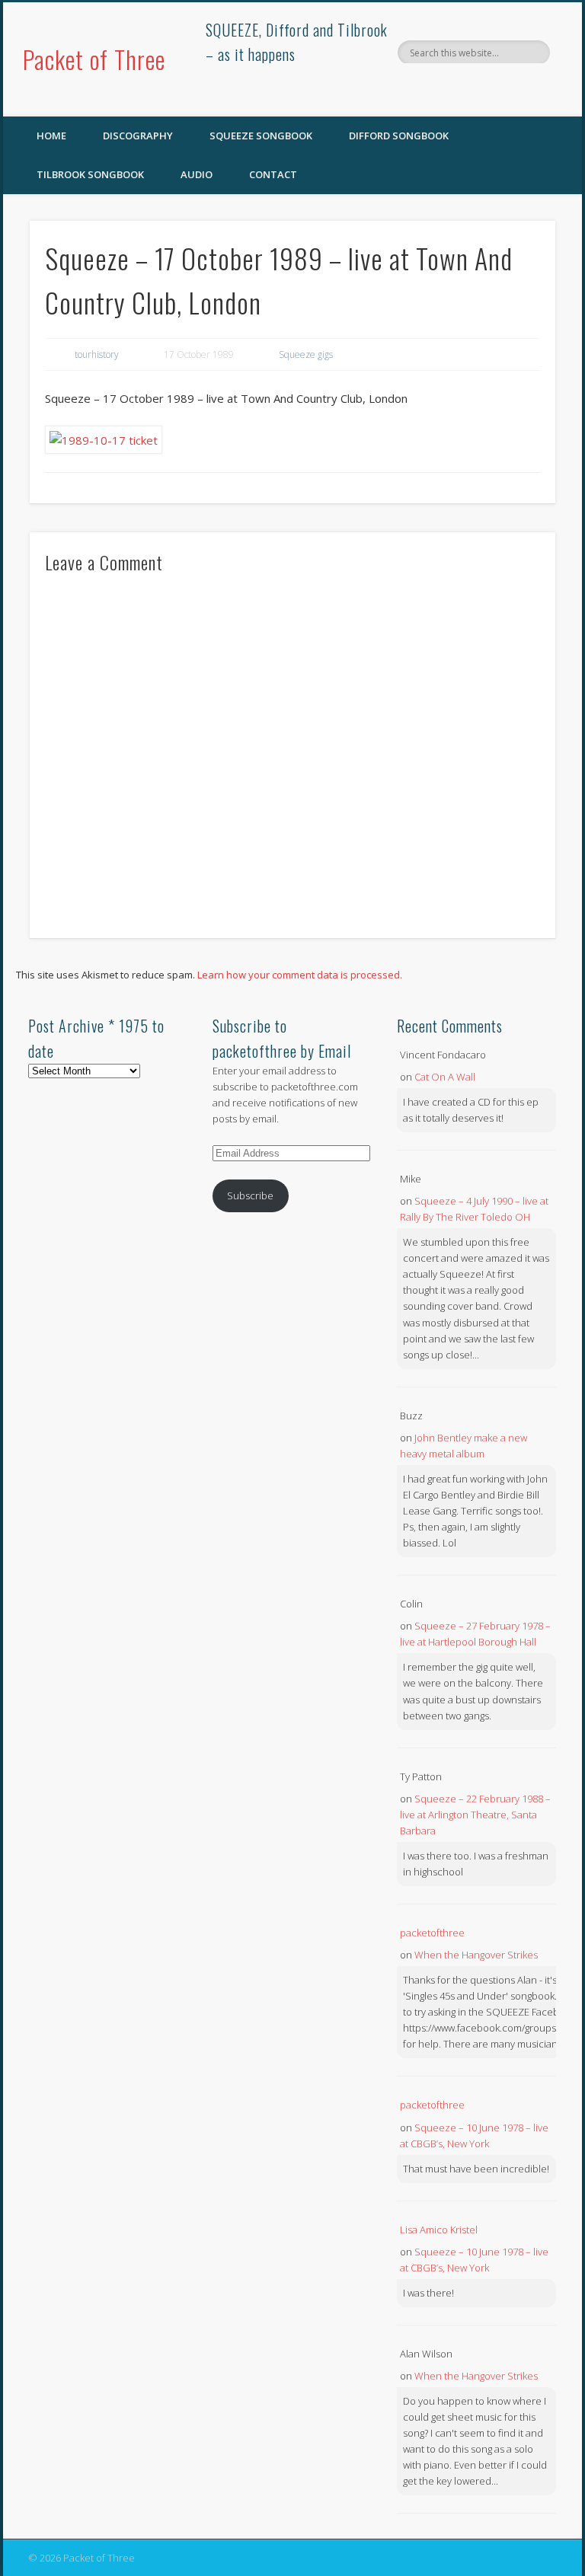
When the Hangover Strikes (476, 1955)
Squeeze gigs (306, 354)
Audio (197, 174)
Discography (138, 136)
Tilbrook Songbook (90, 174)
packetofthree (432, 1933)
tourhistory (97, 354)
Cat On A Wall (445, 1077)
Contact (273, 174)
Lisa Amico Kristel (439, 2230)
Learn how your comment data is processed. (300, 975)
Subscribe (250, 1195)
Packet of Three (94, 59)
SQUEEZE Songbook (261, 136)
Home (51, 136)
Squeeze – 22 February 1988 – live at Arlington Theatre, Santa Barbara (475, 1815)
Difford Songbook (399, 136)
